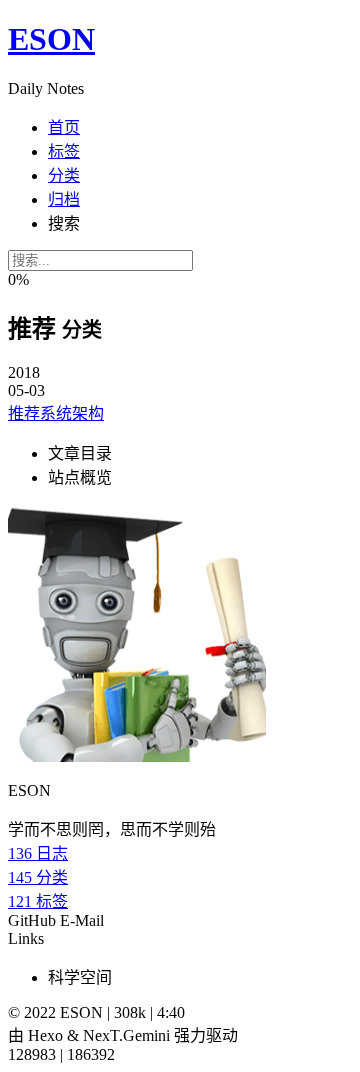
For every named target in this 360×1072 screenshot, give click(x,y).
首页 (64, 127)
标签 (64, 151)
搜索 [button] (64, 223)
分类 (64, 175)
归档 (64, 199)
